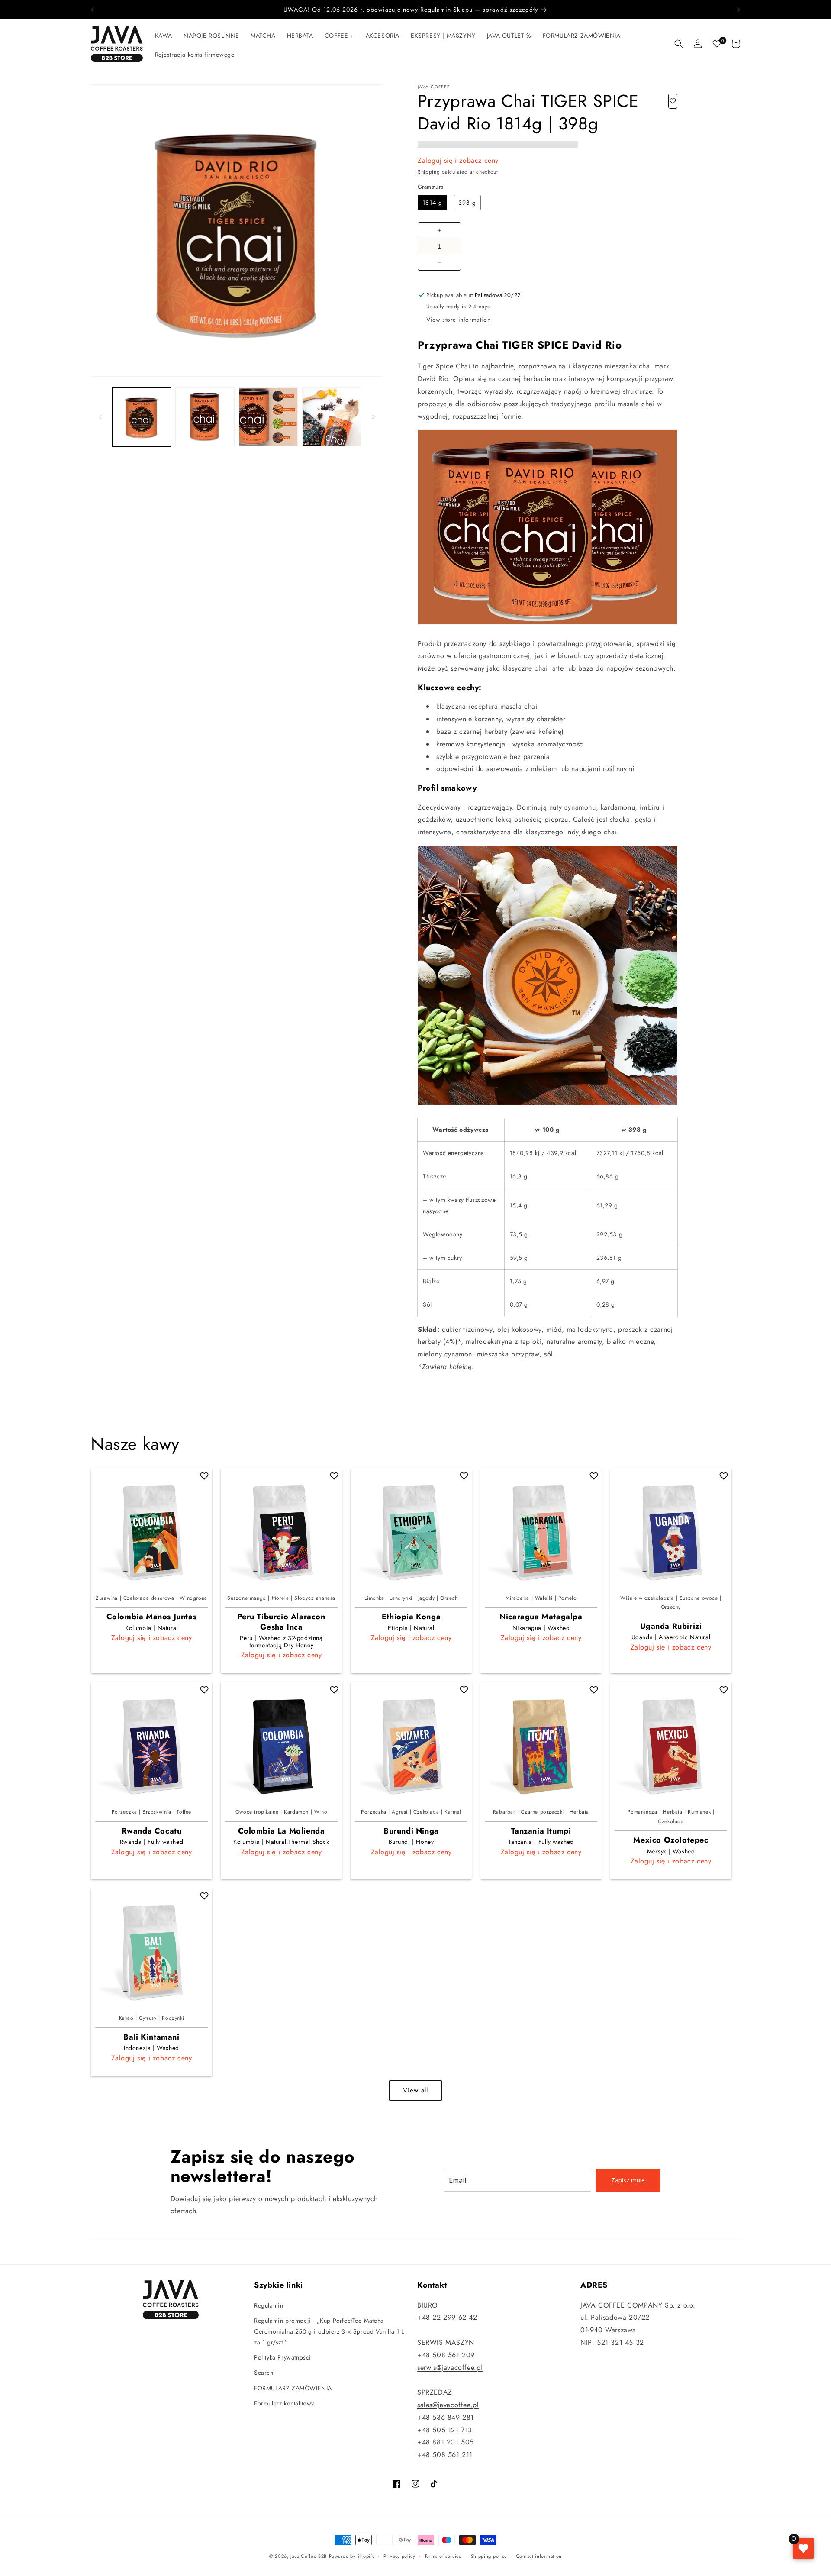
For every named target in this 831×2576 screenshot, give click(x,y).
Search (264, 2373)
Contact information (539, 2556)
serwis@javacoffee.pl (450, 2367)
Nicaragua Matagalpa (541, 1617)
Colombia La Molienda (282, 1831)
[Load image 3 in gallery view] (268, 417)
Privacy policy (399, 2556)
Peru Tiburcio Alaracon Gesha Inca (281, 1622)
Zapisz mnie (628, 2180)
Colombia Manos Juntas (152, 1617)
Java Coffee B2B (309, 2556)
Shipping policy (489, 2556)
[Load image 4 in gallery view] (332, 417)
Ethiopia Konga (411, 1617)
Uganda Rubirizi (671, 1626)
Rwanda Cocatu (152, 1831)
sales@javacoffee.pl (448, 2405)
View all (415, 2091)
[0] (717, 44)
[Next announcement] (738, 10)
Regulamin (269, 2305)
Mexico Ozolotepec (671, 1840)
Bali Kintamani (151, 2037)
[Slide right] (374, 417)
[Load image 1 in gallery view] (142, 417)
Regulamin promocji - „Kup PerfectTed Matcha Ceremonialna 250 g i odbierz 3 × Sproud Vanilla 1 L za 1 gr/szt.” (329, 2331)
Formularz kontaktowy (284, 2403)
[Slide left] (100, 417)
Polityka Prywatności (283, 2357)
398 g (467, 203)
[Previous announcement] (93, 10)
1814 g (432, 203)
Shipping (429, 172)
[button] (164, 36)
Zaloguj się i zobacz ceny (458, 160)
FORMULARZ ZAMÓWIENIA (293, 2388)
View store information (458, 320)
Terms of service (443, 2556)
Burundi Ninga (411, 1831)
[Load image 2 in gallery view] (205, 417)
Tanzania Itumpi (541, 1831)
